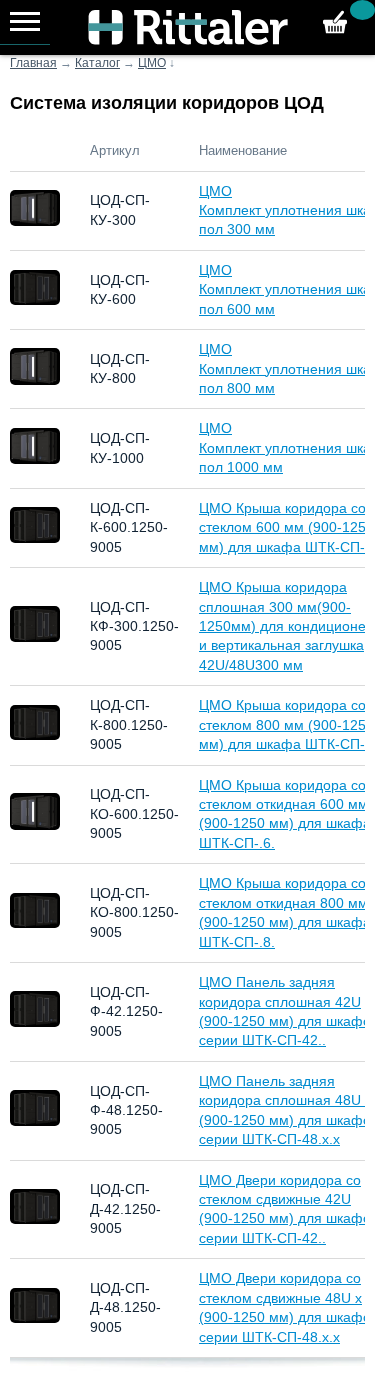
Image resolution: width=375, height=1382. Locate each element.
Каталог (97, 63)
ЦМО (152, 63)
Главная (33, 63)
